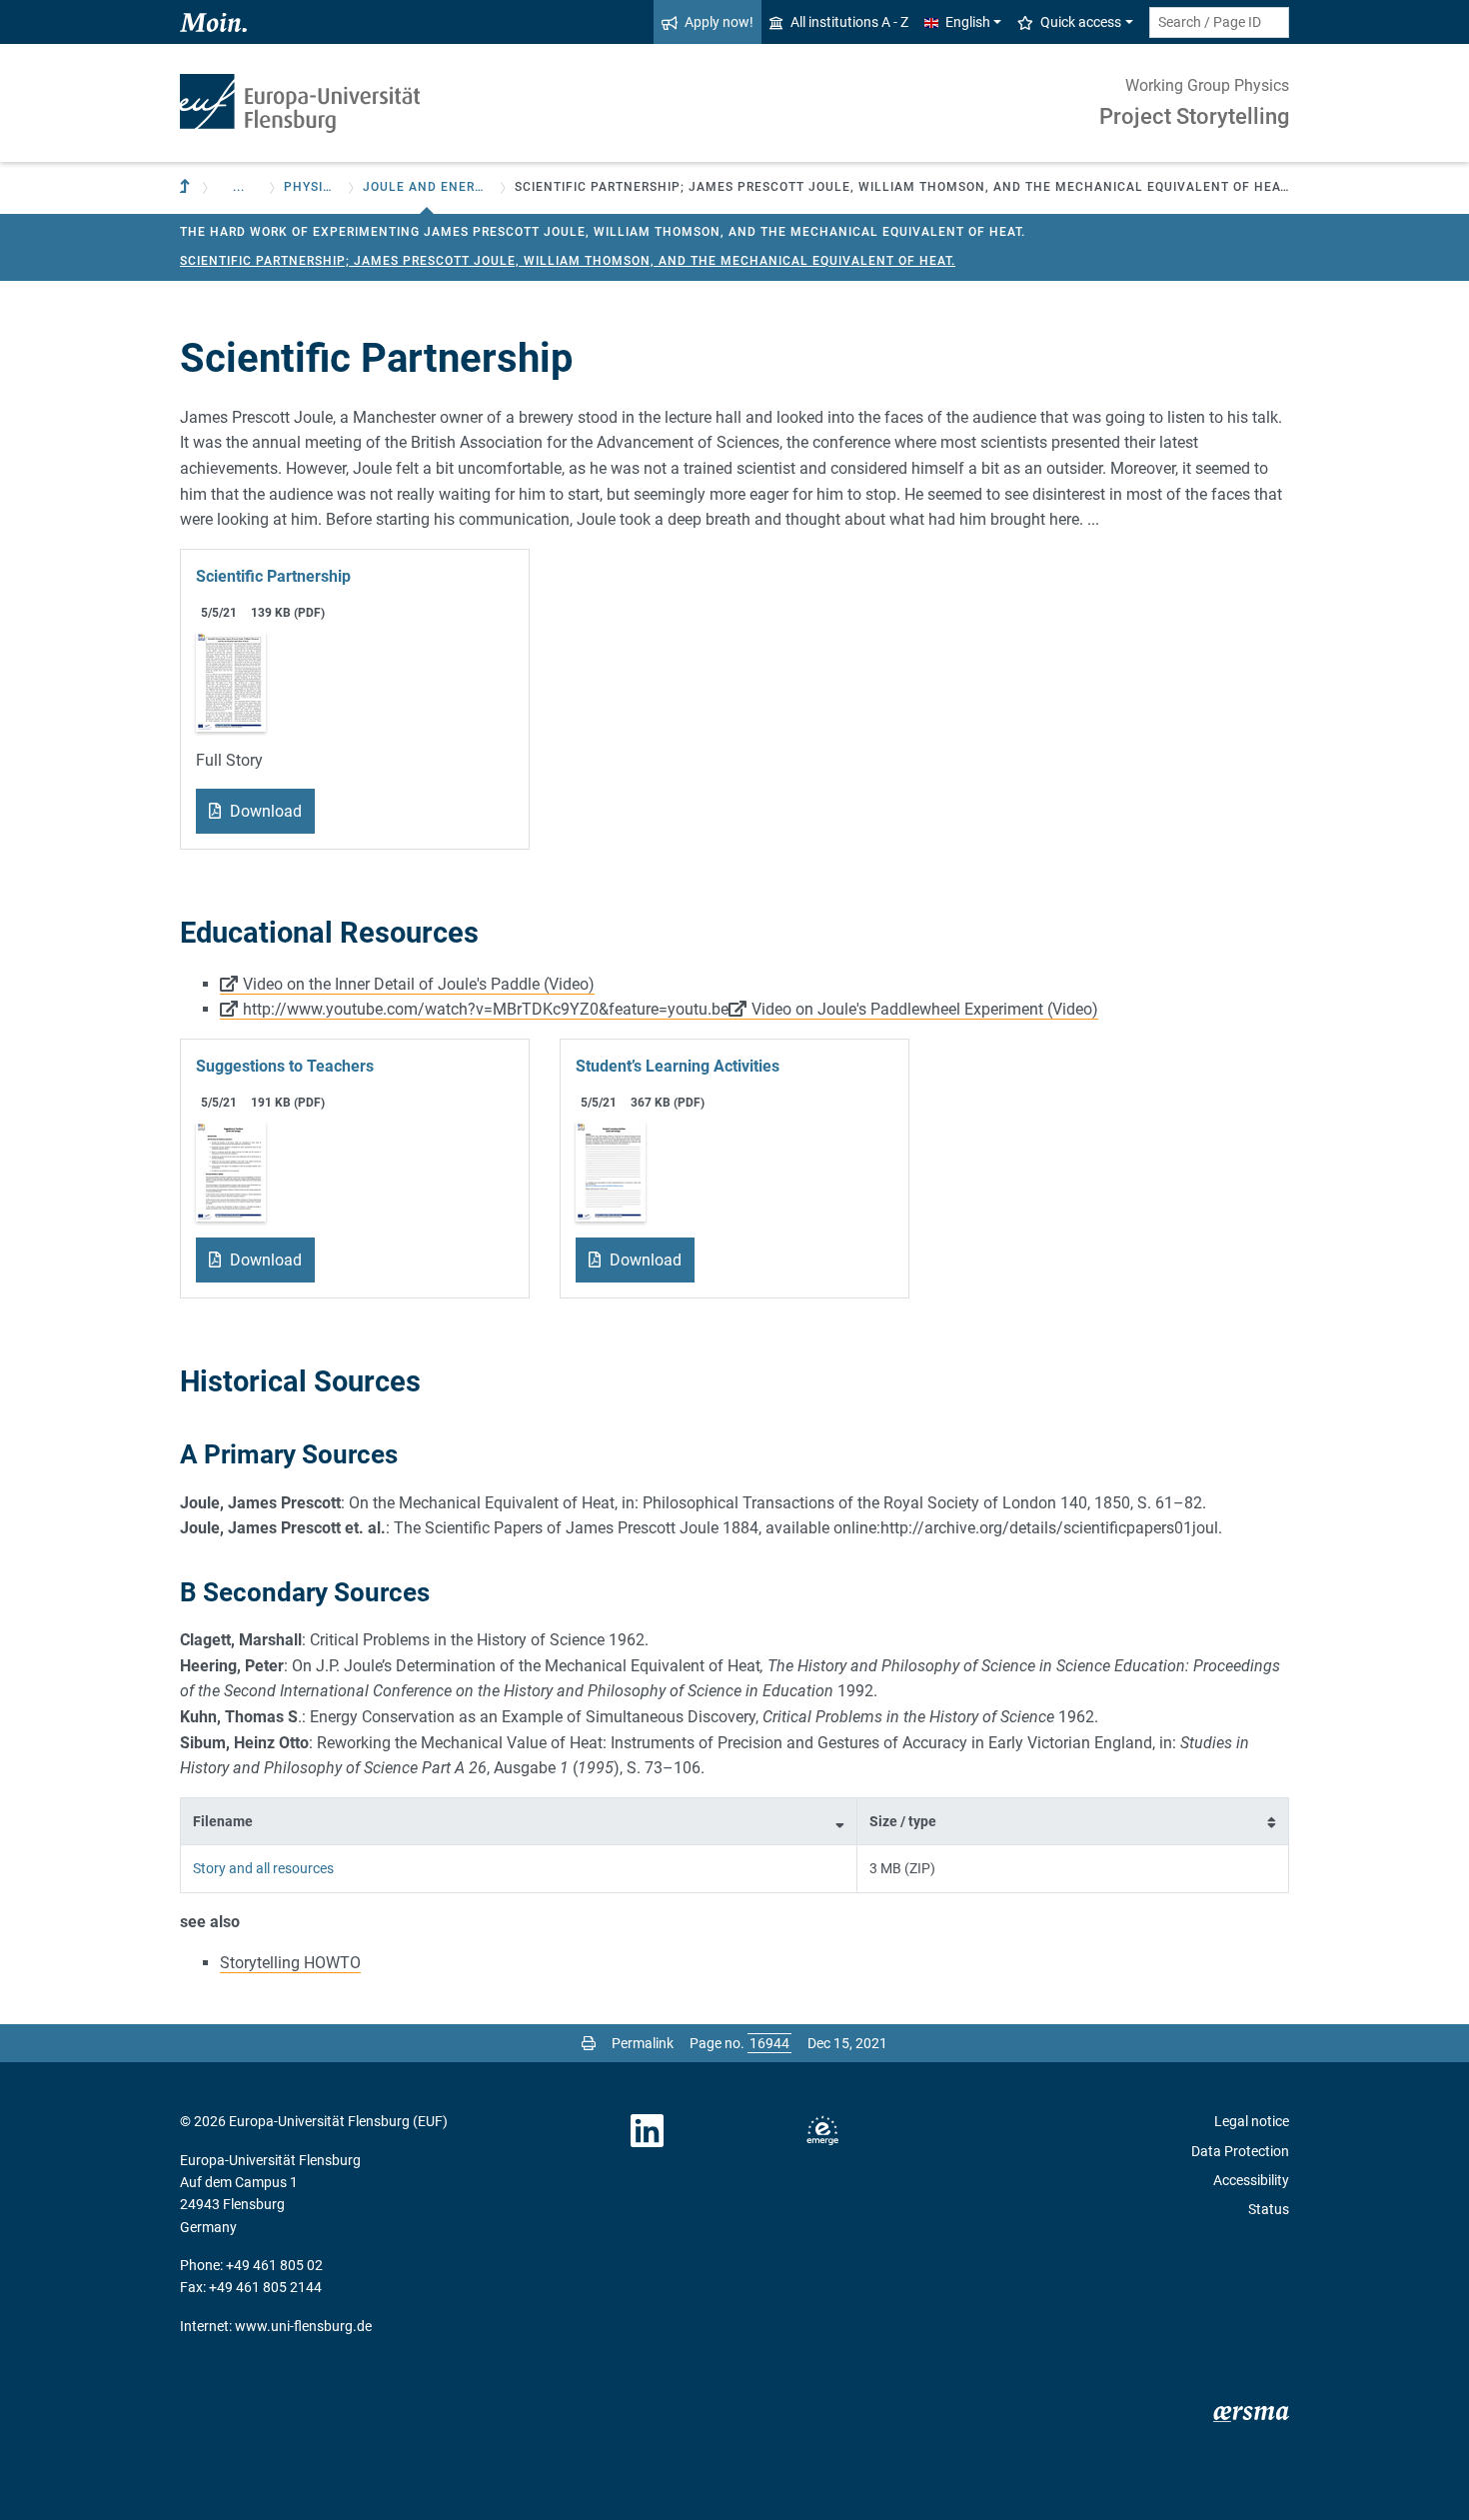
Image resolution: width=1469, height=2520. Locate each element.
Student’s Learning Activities (678, 1066)
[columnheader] (519, 1821)
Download (264, 811)
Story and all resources (263, 1868)
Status (1269, 2209)
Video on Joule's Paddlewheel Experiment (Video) (925, 1009)
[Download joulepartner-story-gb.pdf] (231, 680)
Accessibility (1251, 2180)
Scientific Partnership (273, 576)
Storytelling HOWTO (290, 1963)
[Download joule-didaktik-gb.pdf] (231, 1170)
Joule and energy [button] (427, 187)
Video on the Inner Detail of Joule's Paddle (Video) (419, 984)
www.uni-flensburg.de (303, 2326)
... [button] (239, 187)
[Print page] (589, 2043)
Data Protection (1240, 2151)
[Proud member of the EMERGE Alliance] (822, 2131)
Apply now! (719, 22)
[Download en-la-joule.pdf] (611, 1170)
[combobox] (1219, 22)
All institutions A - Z (849, 22)
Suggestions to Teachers (285, 1066)
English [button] (968, 22)
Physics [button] (312, 187)
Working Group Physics (1207, 85)
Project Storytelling (1194, 116)
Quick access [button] (1081, 22)
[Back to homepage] (300, 103)
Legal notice (1252, 2121)
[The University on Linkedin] (648, 2131)
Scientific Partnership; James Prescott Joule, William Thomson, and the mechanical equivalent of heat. (568, 261)
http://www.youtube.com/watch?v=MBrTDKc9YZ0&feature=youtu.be (486, 1009)
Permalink (643, 2043)
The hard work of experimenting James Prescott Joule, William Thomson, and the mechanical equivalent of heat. (603, 232)
